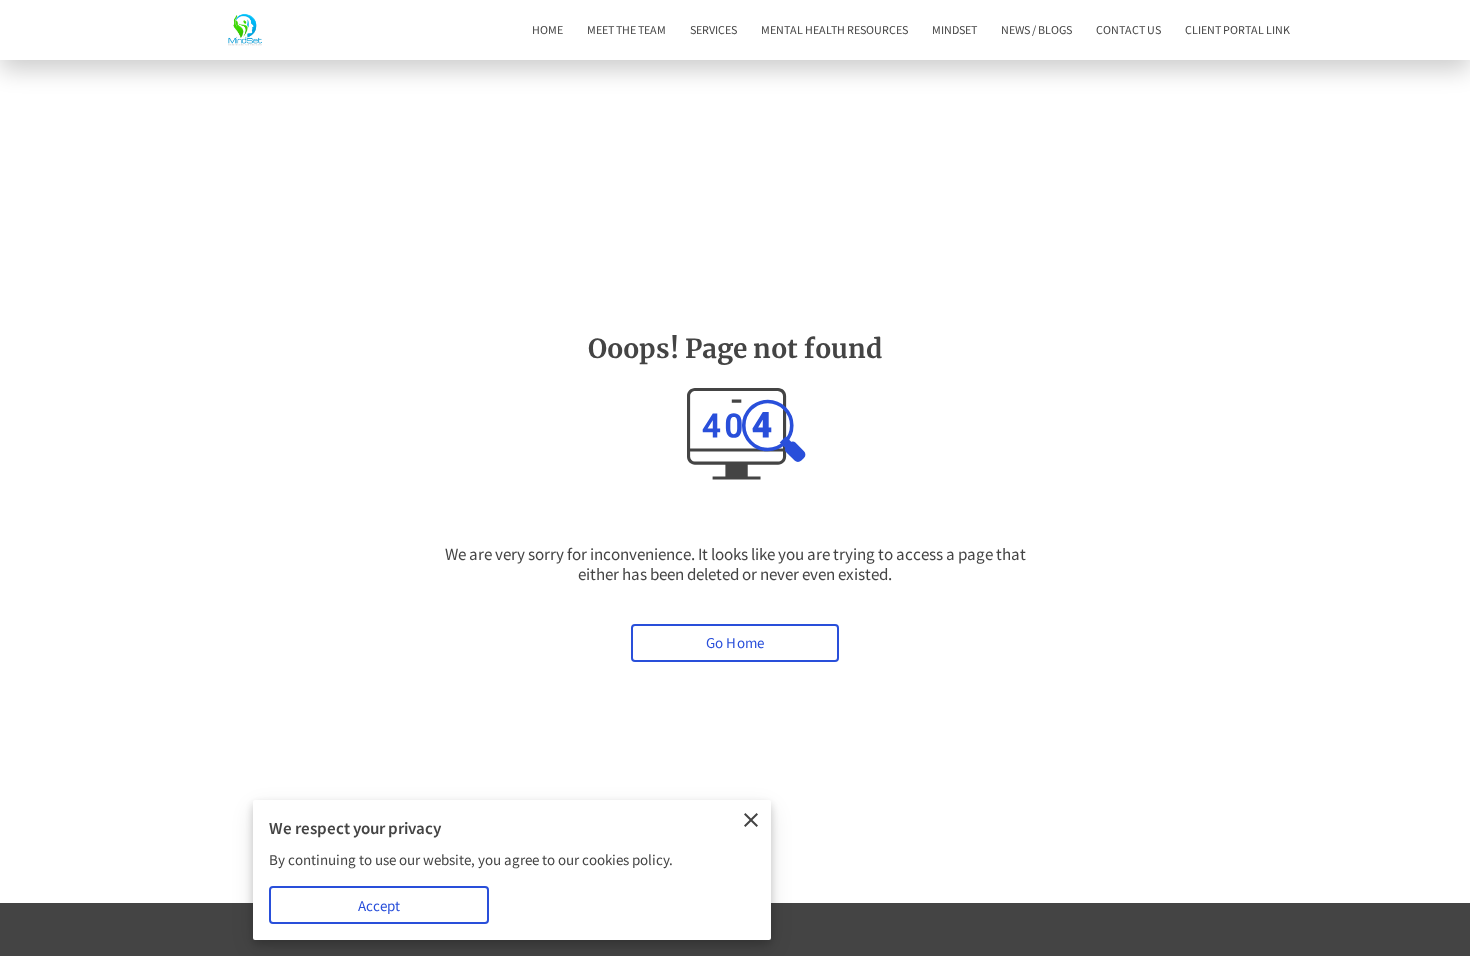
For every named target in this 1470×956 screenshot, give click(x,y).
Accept (379, 905)
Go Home (735, 642)
